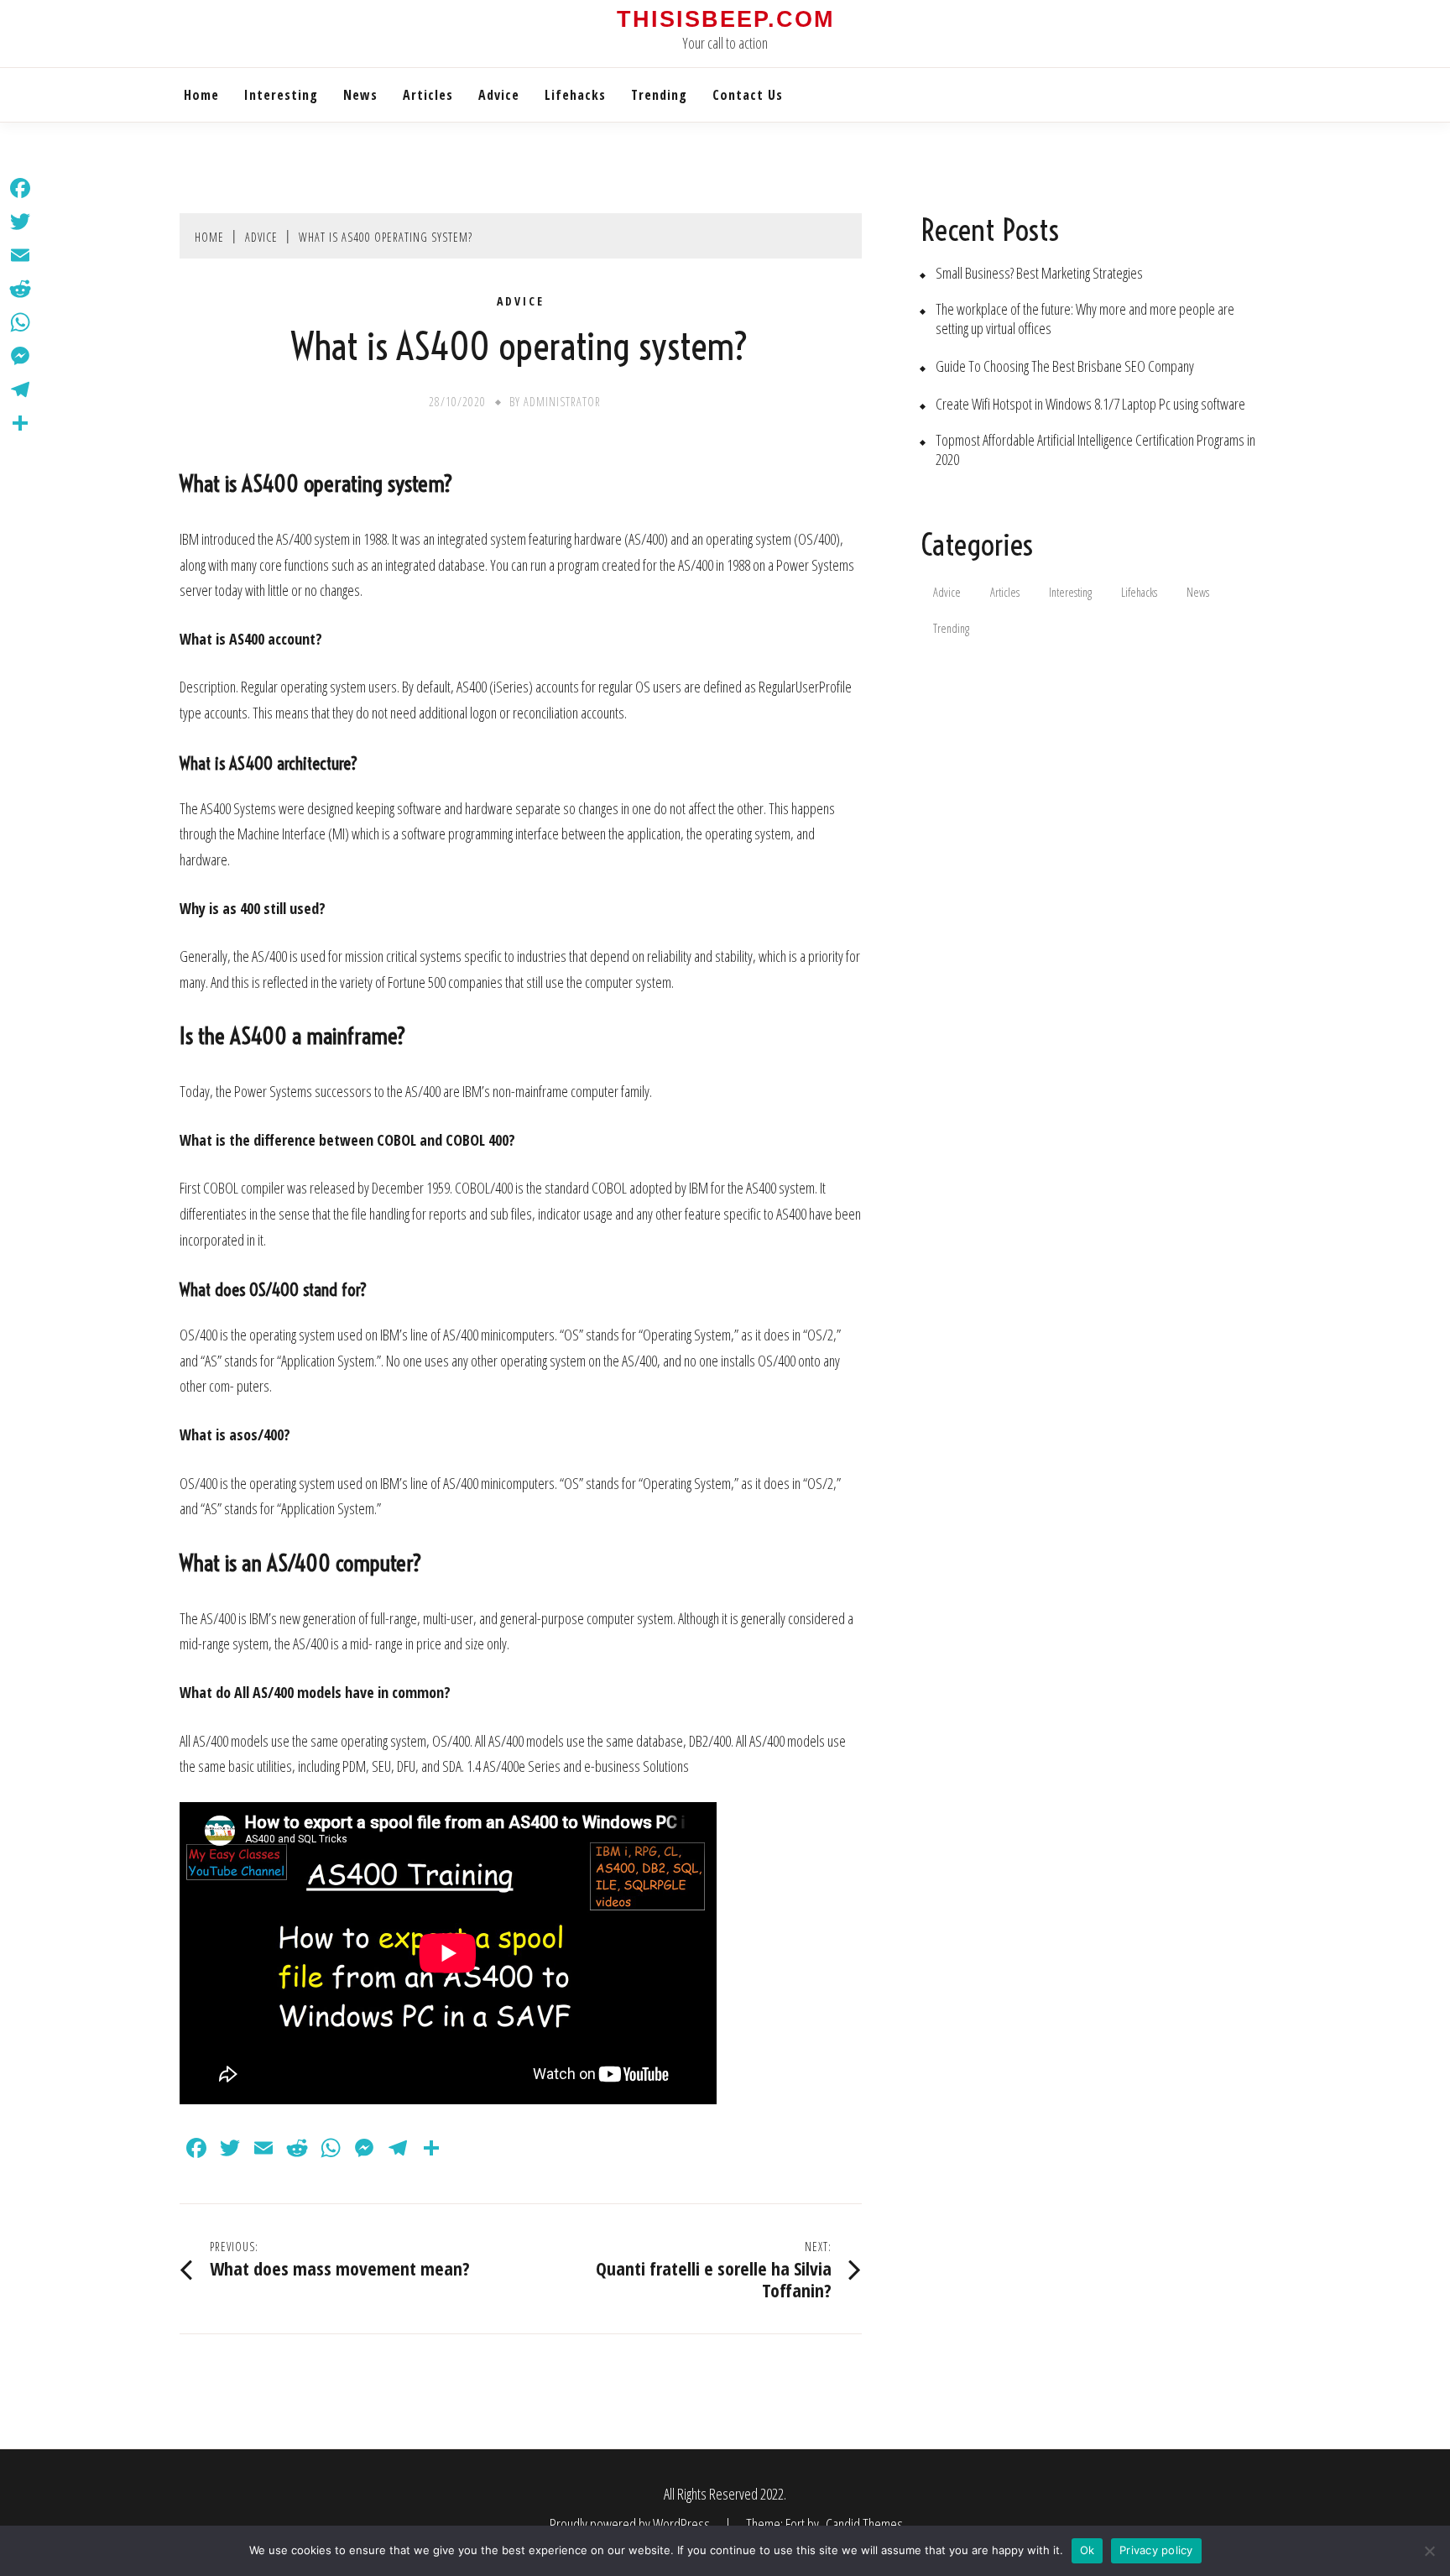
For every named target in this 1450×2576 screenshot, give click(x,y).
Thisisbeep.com (725, 19)
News (360, 95)
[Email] (20, 255)
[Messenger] (20, 356)
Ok (1087, 2550)
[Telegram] (20, 389)
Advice (499, 95)
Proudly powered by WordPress (631, 2524)
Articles (428, 95)
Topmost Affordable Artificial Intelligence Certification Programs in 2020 (1095, 450)
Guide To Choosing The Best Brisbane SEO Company (1065, 366)
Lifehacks (575, 95)
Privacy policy (1156, 2550)
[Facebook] (20, 188)
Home (201, 95)
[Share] (20, 423)
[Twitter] (20, 222)
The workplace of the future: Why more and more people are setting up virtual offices (1085, 319)
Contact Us (748, 95)
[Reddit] (20, 289)
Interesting (281, 95)
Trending (659, 95)
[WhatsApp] (20, 322)
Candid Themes (864, 2524)
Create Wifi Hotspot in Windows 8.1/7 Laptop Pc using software (1090, 404)
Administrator (562, 402)
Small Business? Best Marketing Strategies (1039, 273)
